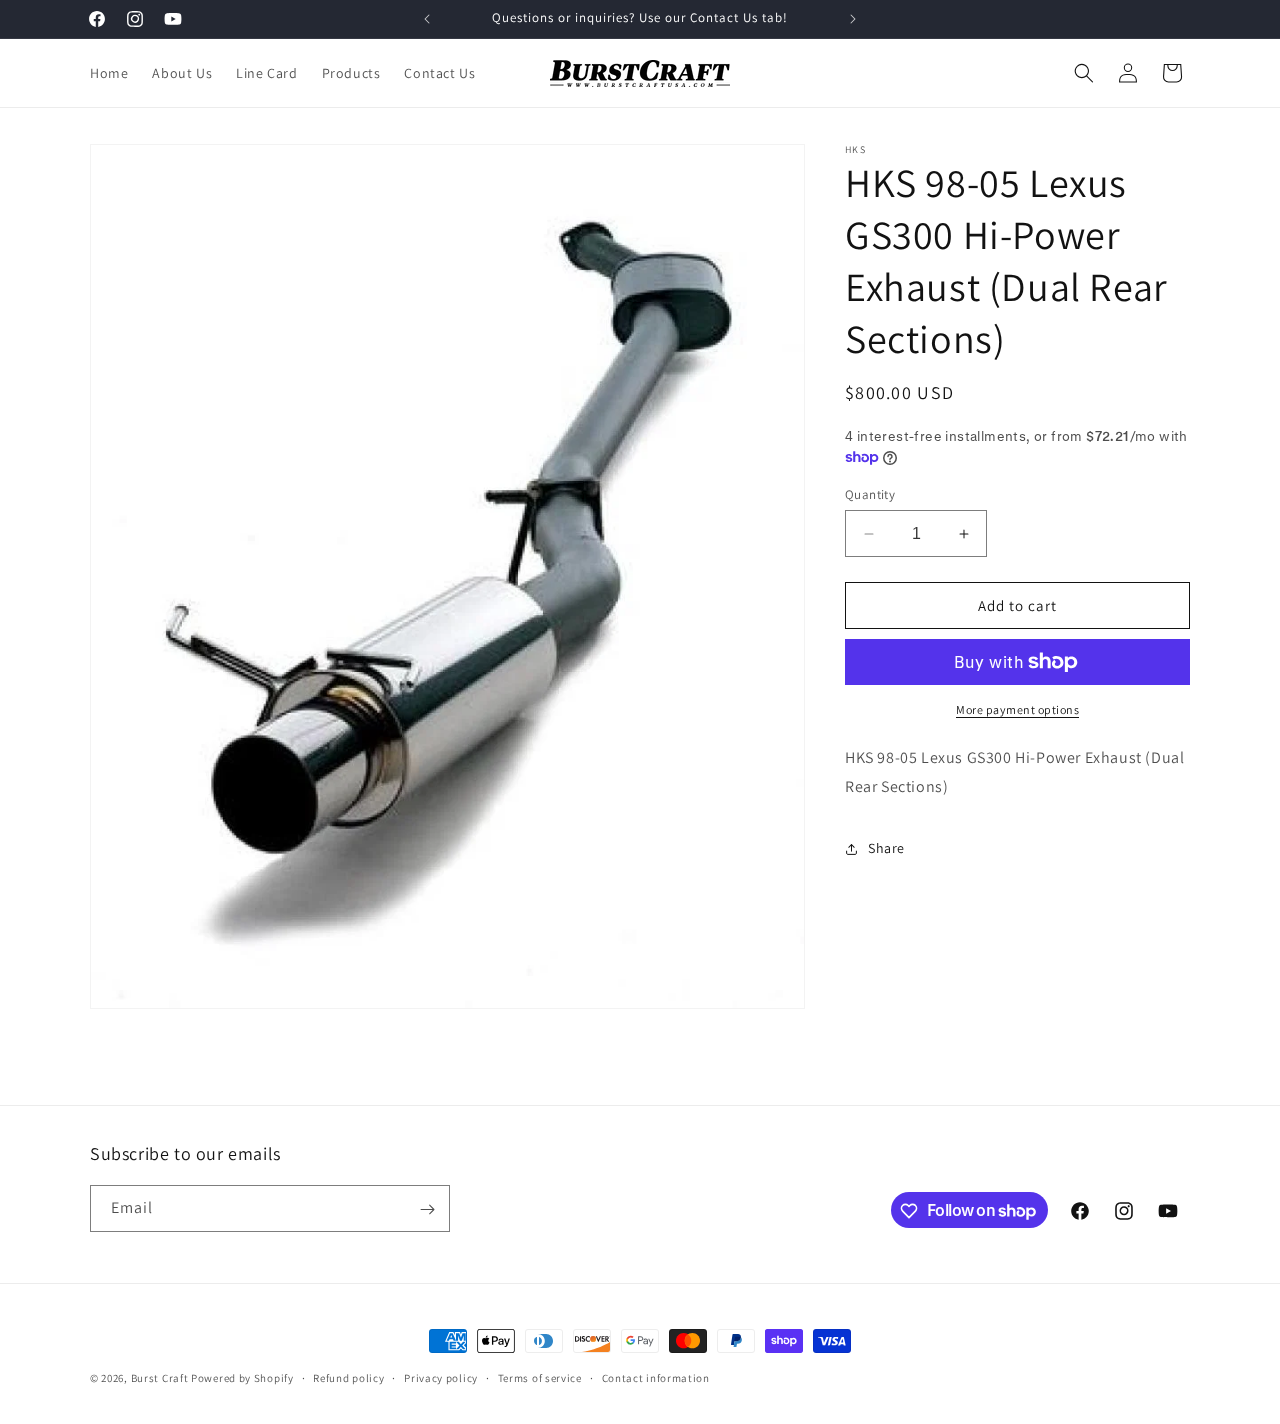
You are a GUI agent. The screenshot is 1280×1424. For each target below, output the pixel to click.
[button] (1084, 73)
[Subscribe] (427, 1209)
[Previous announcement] (427, 19)
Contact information (656, 1377)
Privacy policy (441, 1377)
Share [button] (886, 848)
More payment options (1017, 709)
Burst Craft (160, 1378)
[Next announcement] (853, 19)
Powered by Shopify (242, 1378)
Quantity (870, 494)
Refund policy (348, 1377)
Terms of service (540, 1377)
